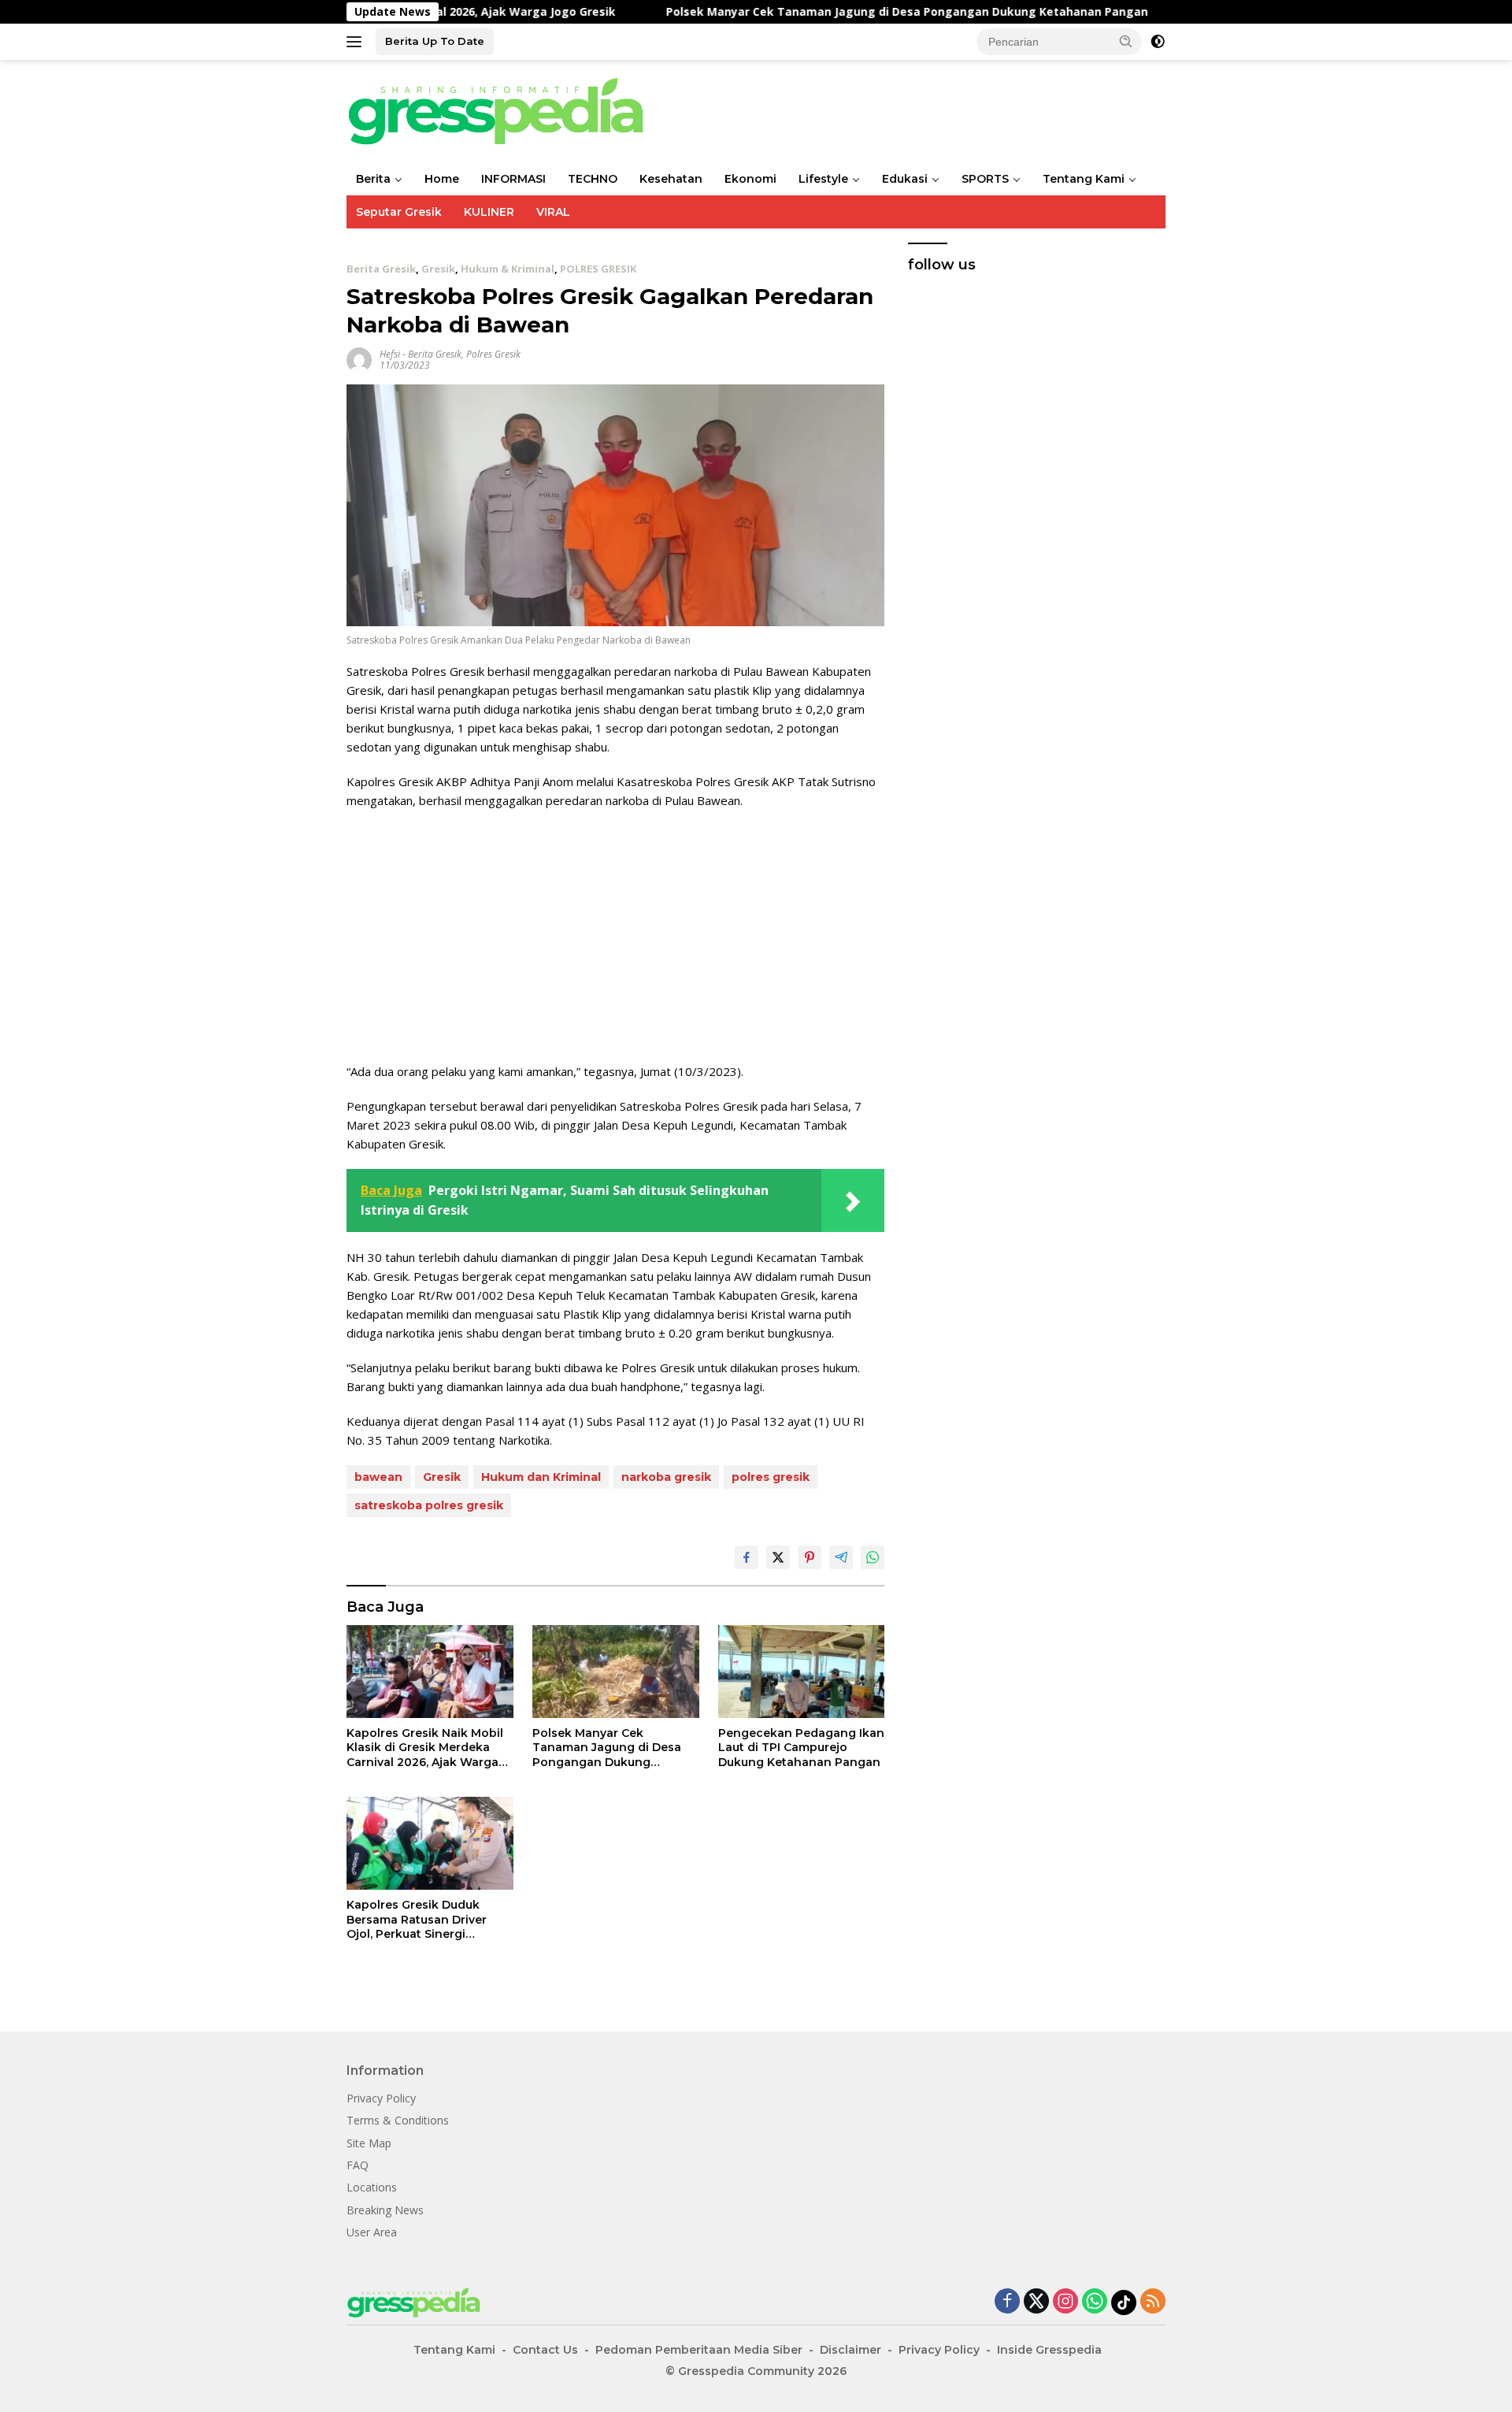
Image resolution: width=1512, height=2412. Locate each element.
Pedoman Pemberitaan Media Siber (699, 2350)
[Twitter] (1036, 2302)
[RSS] (1153, 2302)
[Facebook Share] (747, 1557)
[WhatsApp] (1095, 2302)
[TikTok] (1124, 2303)
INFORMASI (513, 179)
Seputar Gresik (399, 212)
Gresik (438, 269)
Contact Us (545, 2350)
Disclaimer (850, 2350)
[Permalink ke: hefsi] (359, 358)
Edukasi (905, 179)
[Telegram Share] (841, 1557)
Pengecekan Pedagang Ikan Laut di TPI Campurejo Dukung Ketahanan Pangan (801, 1747)
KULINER (489, 212)
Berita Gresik (381, 269)
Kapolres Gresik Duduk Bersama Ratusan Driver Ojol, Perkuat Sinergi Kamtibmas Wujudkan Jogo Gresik (427, 1919)
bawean (378, 1477)
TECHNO (593, 179)
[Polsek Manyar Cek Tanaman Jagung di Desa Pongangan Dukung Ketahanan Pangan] (616, 1672)
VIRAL (553, 212)
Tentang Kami (1084, 179)
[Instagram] (1065, 2302)
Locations (372, 2187)
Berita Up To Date (435, 41)
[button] (1126, 41)
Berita (373, 179)
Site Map (369, 2143)
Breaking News (385, 2210)
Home (442, 179)
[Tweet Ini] (778, 1557)
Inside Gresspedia (1049, 2350)
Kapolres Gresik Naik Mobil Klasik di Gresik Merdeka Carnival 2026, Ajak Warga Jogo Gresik (425, 1748)
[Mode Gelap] (1158, 42)
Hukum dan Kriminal (541, 1477)
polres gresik (771, 1477)
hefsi (390, 354)
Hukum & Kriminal (508, 269)
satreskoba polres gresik (429, 1505)
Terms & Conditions (398, 2120)
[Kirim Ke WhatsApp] (873, 1557)
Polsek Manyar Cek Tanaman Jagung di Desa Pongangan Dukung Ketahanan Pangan (822, 12)
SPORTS (985, 179)
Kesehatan (671, 179)
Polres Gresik (493, 354)
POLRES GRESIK (598, 269)
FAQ (358, 2165)
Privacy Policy (381, 2098)
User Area (372, 2232)
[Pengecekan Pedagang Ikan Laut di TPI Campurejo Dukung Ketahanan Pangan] (802, 1672)
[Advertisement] (615, 936)
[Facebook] (1007, 2302)
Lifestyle (823, 179)
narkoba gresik (666, 1477)
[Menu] (357, 42)
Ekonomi (750, 179)
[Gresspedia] (504, 110)
